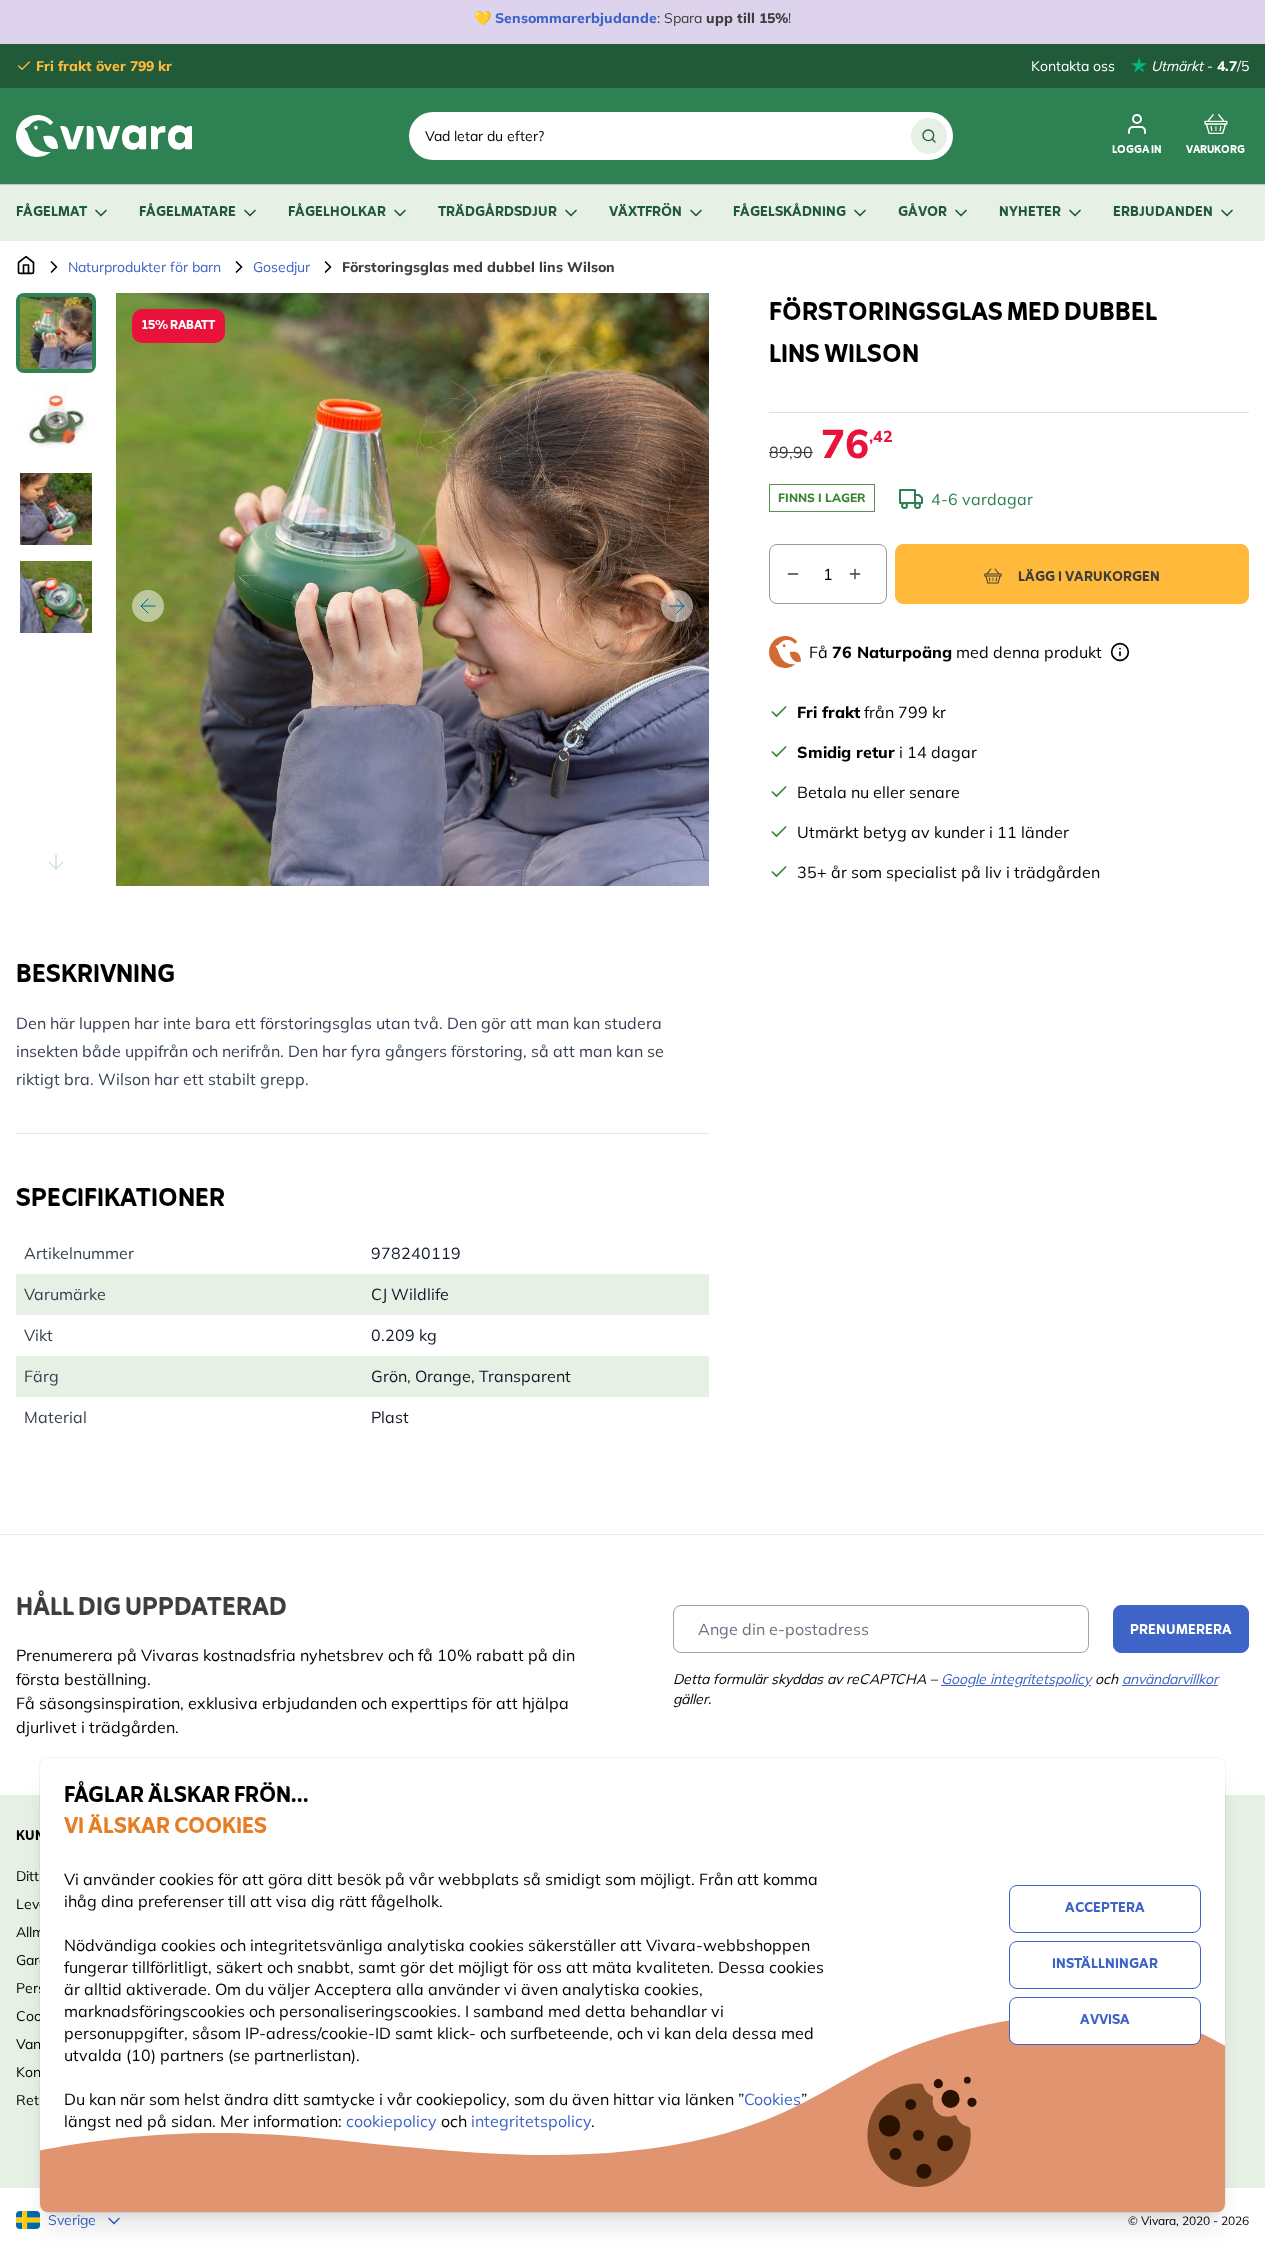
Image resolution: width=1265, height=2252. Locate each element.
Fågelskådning (789, 212)
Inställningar (1105, 1964)
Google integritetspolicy (1016, 1679)
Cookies (772, 2099)
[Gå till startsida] (26, 267)
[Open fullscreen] (412, 589)
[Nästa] (677, 606)
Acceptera (1105, 1908)
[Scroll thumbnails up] (56, 317)
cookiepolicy (393, 2121)
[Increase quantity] (867, 574)
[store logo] (104, 136)
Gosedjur (281, 267)
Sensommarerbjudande (576, 18)
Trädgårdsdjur (497, 212)
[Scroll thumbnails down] (56, 862)
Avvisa (1105, 2020)
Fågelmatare (187, 212)
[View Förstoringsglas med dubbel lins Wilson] (56, 333)
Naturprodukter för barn (144, 267)
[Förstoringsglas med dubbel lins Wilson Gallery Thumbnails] (56, 589)
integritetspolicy (531, 2121)
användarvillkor (1170, 1679)
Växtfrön (645, 212)
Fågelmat (51, 212)
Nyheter (1030, 212)
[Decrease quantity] (785, 574)
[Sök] (929, 136)
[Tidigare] (148, 606)
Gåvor (922, 212)
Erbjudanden (1163, 212)
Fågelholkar (337, 212)
